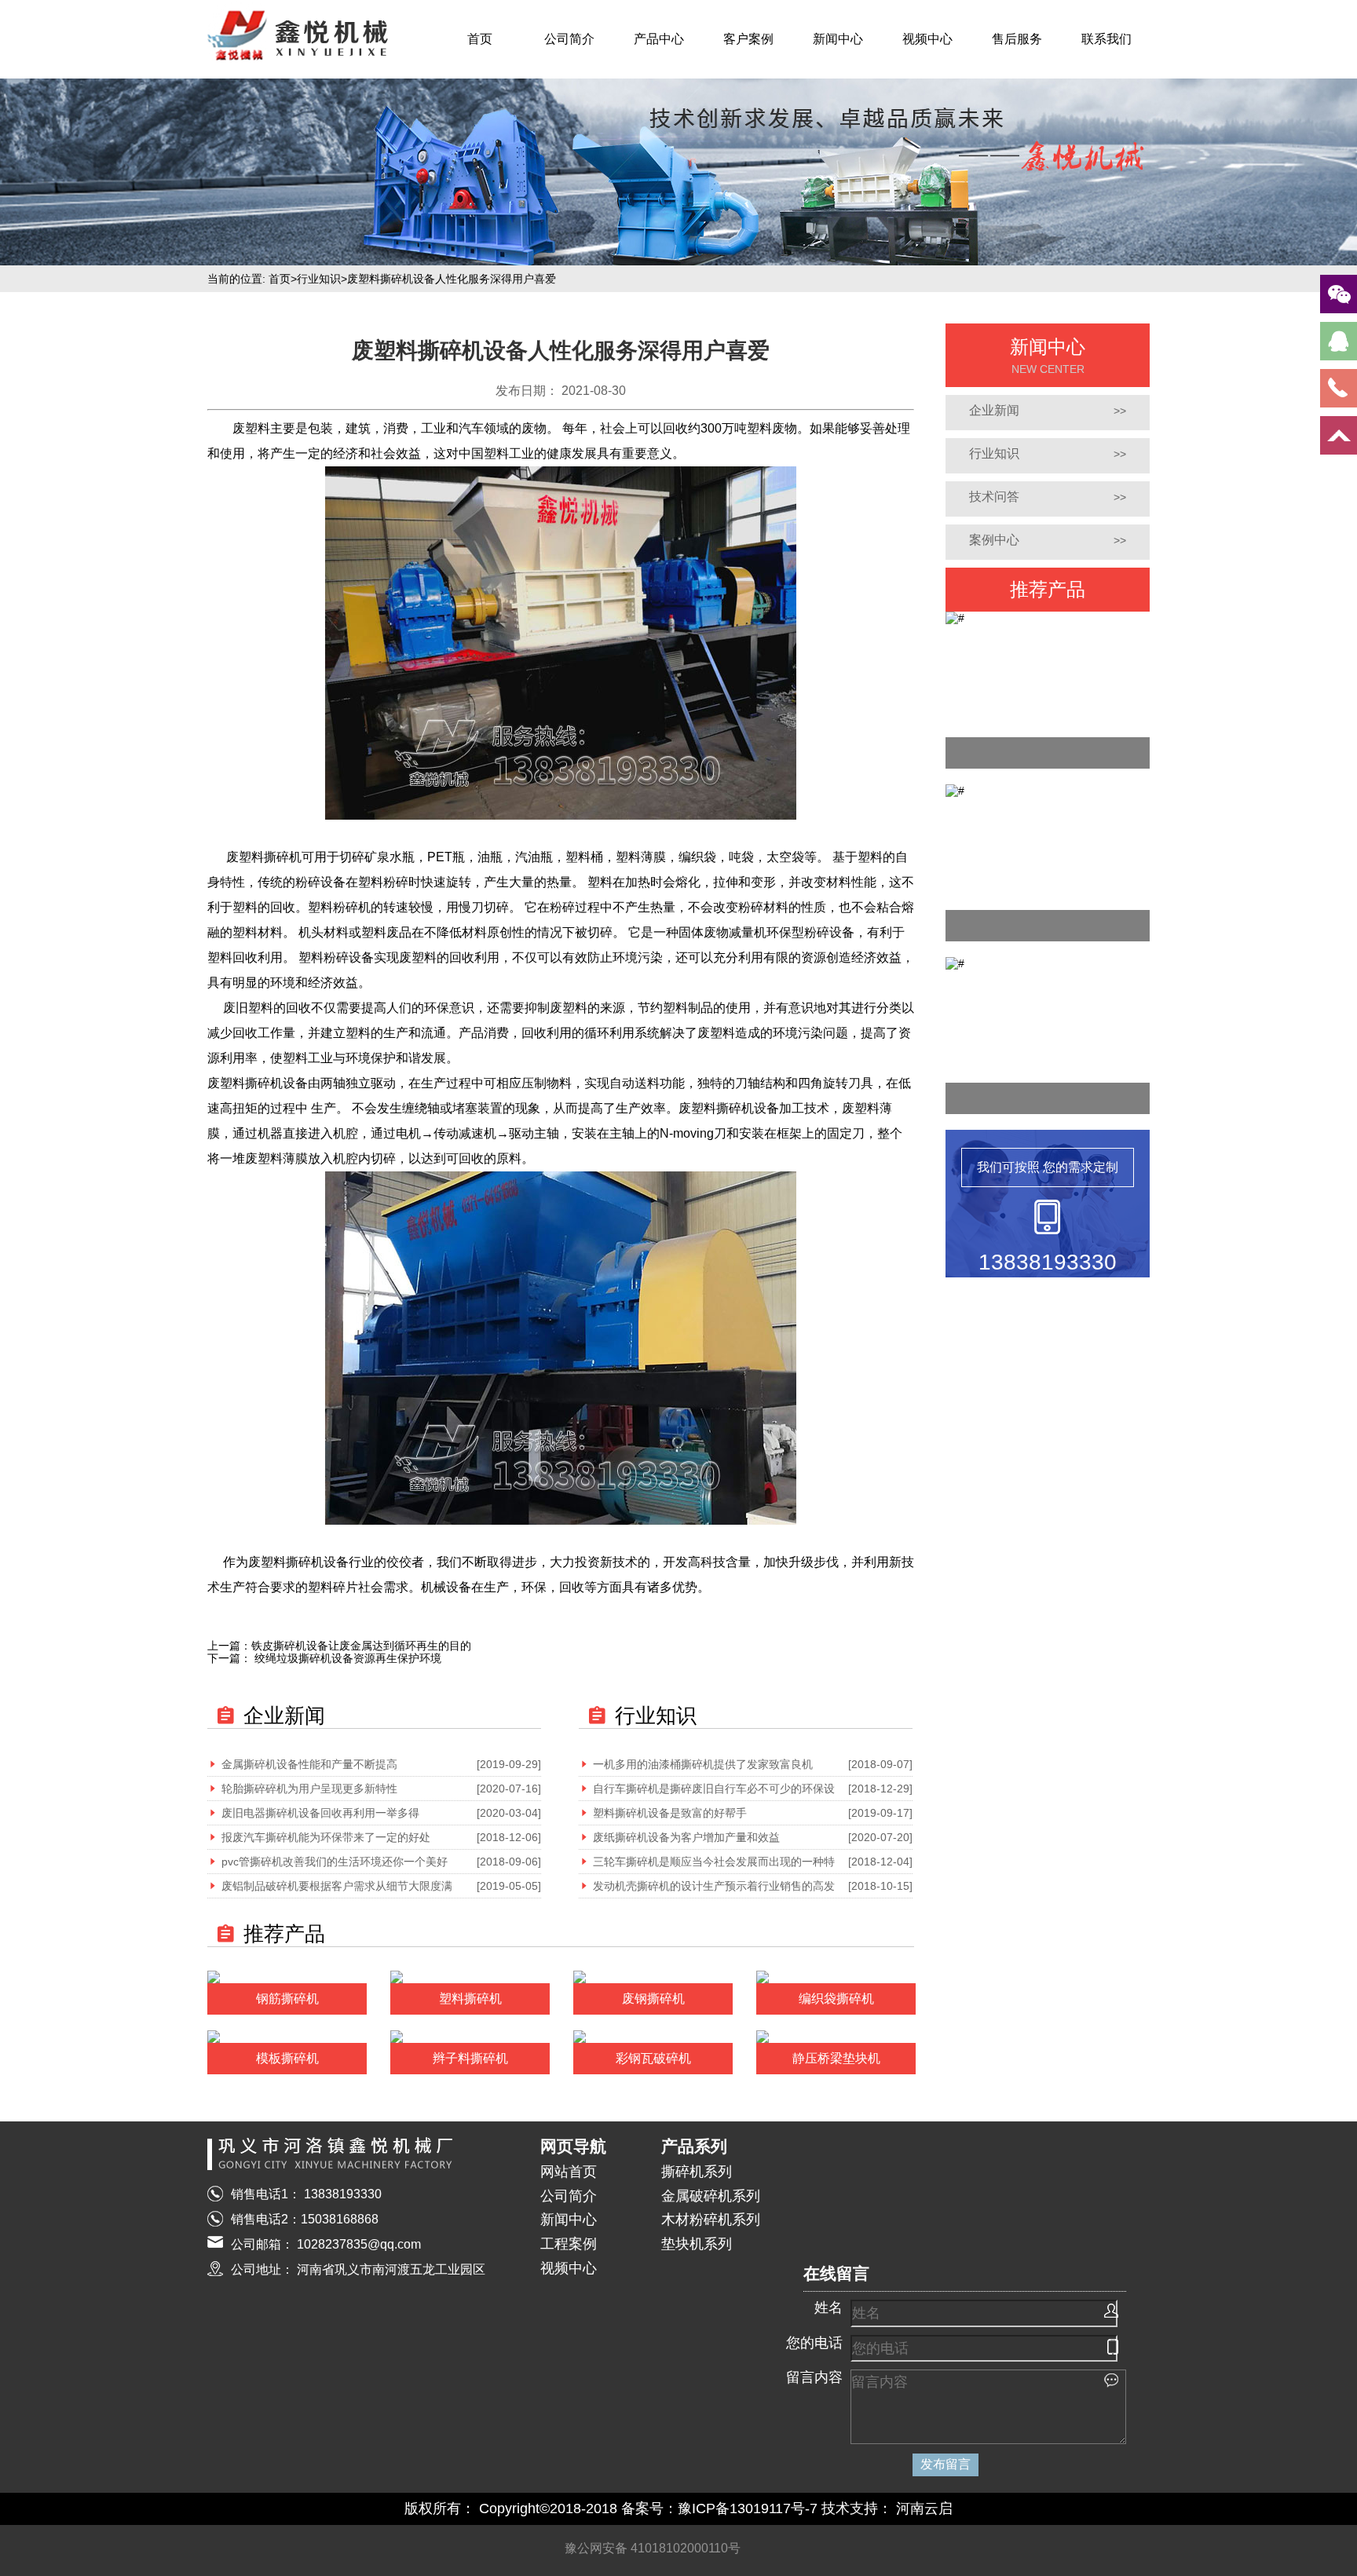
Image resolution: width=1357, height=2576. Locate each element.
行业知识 (319, 279)
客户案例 (748, 39)
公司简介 (569, 39)
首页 (480, 39)
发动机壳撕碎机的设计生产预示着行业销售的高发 (714, 1886)
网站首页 (569, 2172)
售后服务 (1017, 39)
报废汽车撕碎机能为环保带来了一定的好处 (326, 1837)
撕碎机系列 (697, 2172)
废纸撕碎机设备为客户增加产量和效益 (686, 1837)
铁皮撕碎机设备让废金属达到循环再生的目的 (361, 1646)
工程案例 (569, 2244)
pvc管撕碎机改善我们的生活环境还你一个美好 (335, 1862)
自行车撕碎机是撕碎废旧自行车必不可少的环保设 (714, 1789)
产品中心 (659, 39)
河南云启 (924, 2508)
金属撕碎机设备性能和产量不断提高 (309, 1764)
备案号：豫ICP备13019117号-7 (719, 2508)
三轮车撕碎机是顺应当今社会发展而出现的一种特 (714, 1862)
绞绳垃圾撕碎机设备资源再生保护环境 (346, 1658)
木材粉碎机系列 (711, 2220)
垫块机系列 (697, 2244)
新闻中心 (838, 39)
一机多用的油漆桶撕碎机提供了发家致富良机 (703, 1764)
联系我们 (1106, 39)
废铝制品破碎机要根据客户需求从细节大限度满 (337, 1886)
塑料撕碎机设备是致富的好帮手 (670, 1813)
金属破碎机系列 (711, 2196)
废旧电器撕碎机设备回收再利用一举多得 (320, 1813)
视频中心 (927, 39)
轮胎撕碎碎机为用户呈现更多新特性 (309, 1789)
